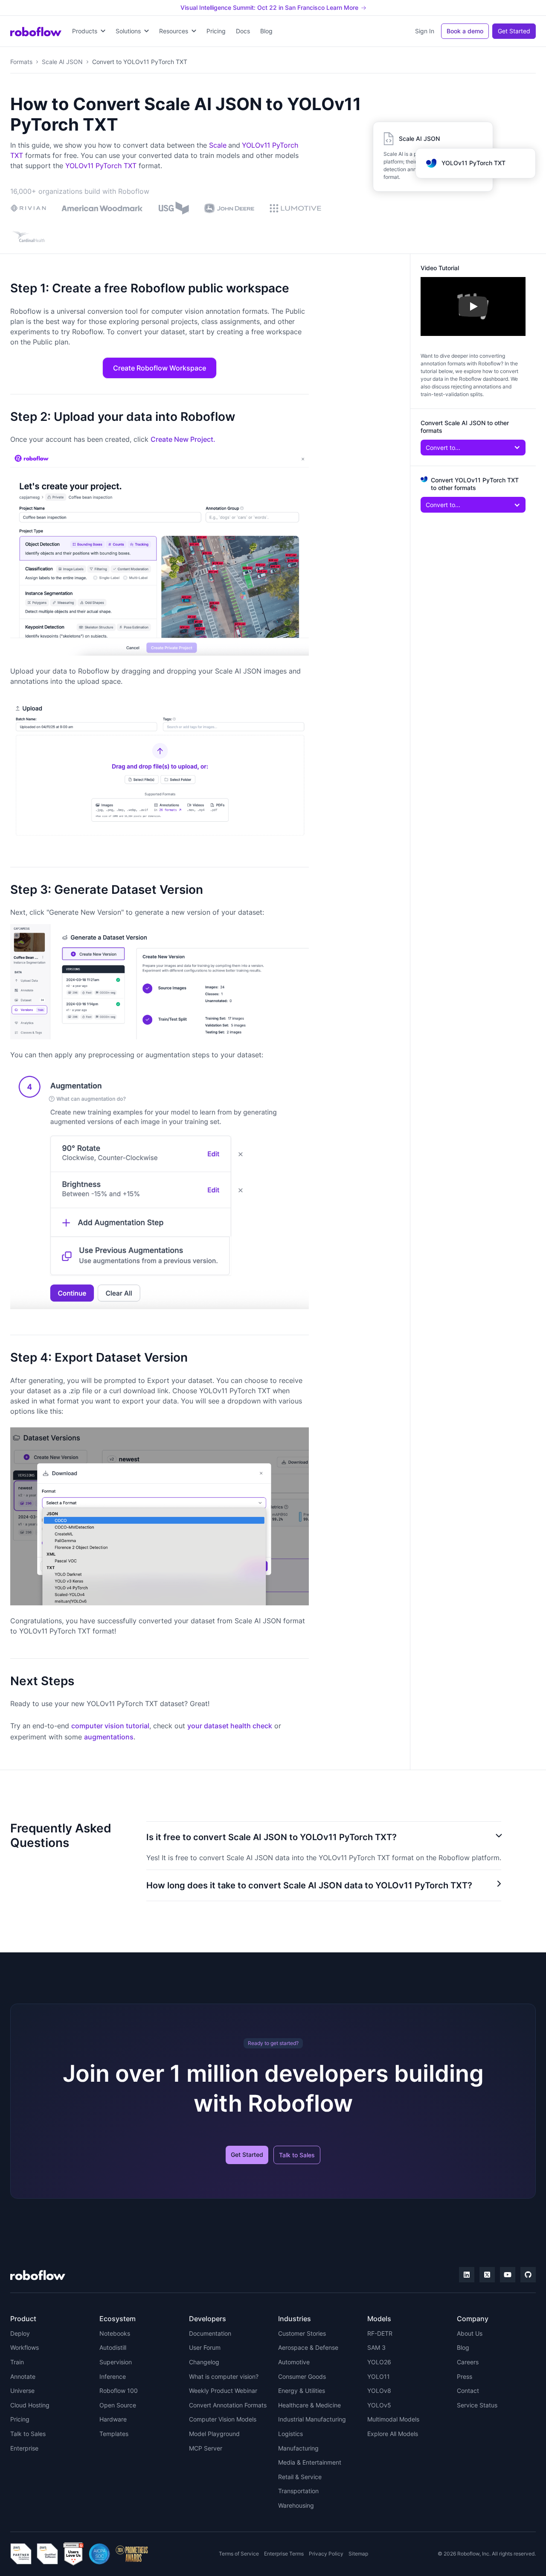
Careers (468, 2362)
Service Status (477, 2405)
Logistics (290, 2434)
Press (465, 2376)
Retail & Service (300, 2477)
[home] (36, 31)
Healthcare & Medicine (309, 2405)
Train (17, 2362)
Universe (22, 2391)
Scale (218, 145)
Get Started (514, 31)
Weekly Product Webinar (223, 2391)
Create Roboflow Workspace (160, 368)
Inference (113, 2376)
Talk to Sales (297, 2155)
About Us (470, 2333)
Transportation (298, 2491)
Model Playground (214, 2434)
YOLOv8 (379, 2391)
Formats (21, 62)
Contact (468, 2391)
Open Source (118, 2405)
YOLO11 (379, 2376)
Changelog (204, 2362)
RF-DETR (380, 2333)
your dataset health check (230, 1726)
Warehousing (296, 2505)
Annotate (23, 2376)
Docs (243, 31)
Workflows (25, 2347)
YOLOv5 (379, 2405)
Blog (266, 31)
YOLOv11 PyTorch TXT (101, 166)
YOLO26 (379, 2362)
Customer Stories (302, 2333)
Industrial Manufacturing (312, 2419)
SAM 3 (376, 2347)
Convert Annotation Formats (228, 2405)
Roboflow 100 (119, 2391)
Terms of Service (239, 2554)
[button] (89, 31)
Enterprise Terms (284, 2554)
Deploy (20, 2333)
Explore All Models (393, 2434)
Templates (114, 2434)
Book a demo (465, 31)
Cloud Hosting (30, 2405)
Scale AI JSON (62, 62)
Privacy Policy (326, 2554)
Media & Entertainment (310, 2462)
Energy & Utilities (302, 2391)
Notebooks (115, 2333)
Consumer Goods (302, 2376)
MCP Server (206, 2448)
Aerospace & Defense (308, 2347)
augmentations (109, 1737)
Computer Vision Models (223, 2419)
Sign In (425, 31)
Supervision (116, 2362)
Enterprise (24, 2448)
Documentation (210, 2333)
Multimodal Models (393, 2419)
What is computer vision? (224, 2376)
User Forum (205, 2347)
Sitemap (358, 2554)
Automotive (294, 2362)
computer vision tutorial (110, 1726)
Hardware (113, 2419)
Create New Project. (183, 439)
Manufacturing (298, 2448)
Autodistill (113, 2347)
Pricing (216, 31)
